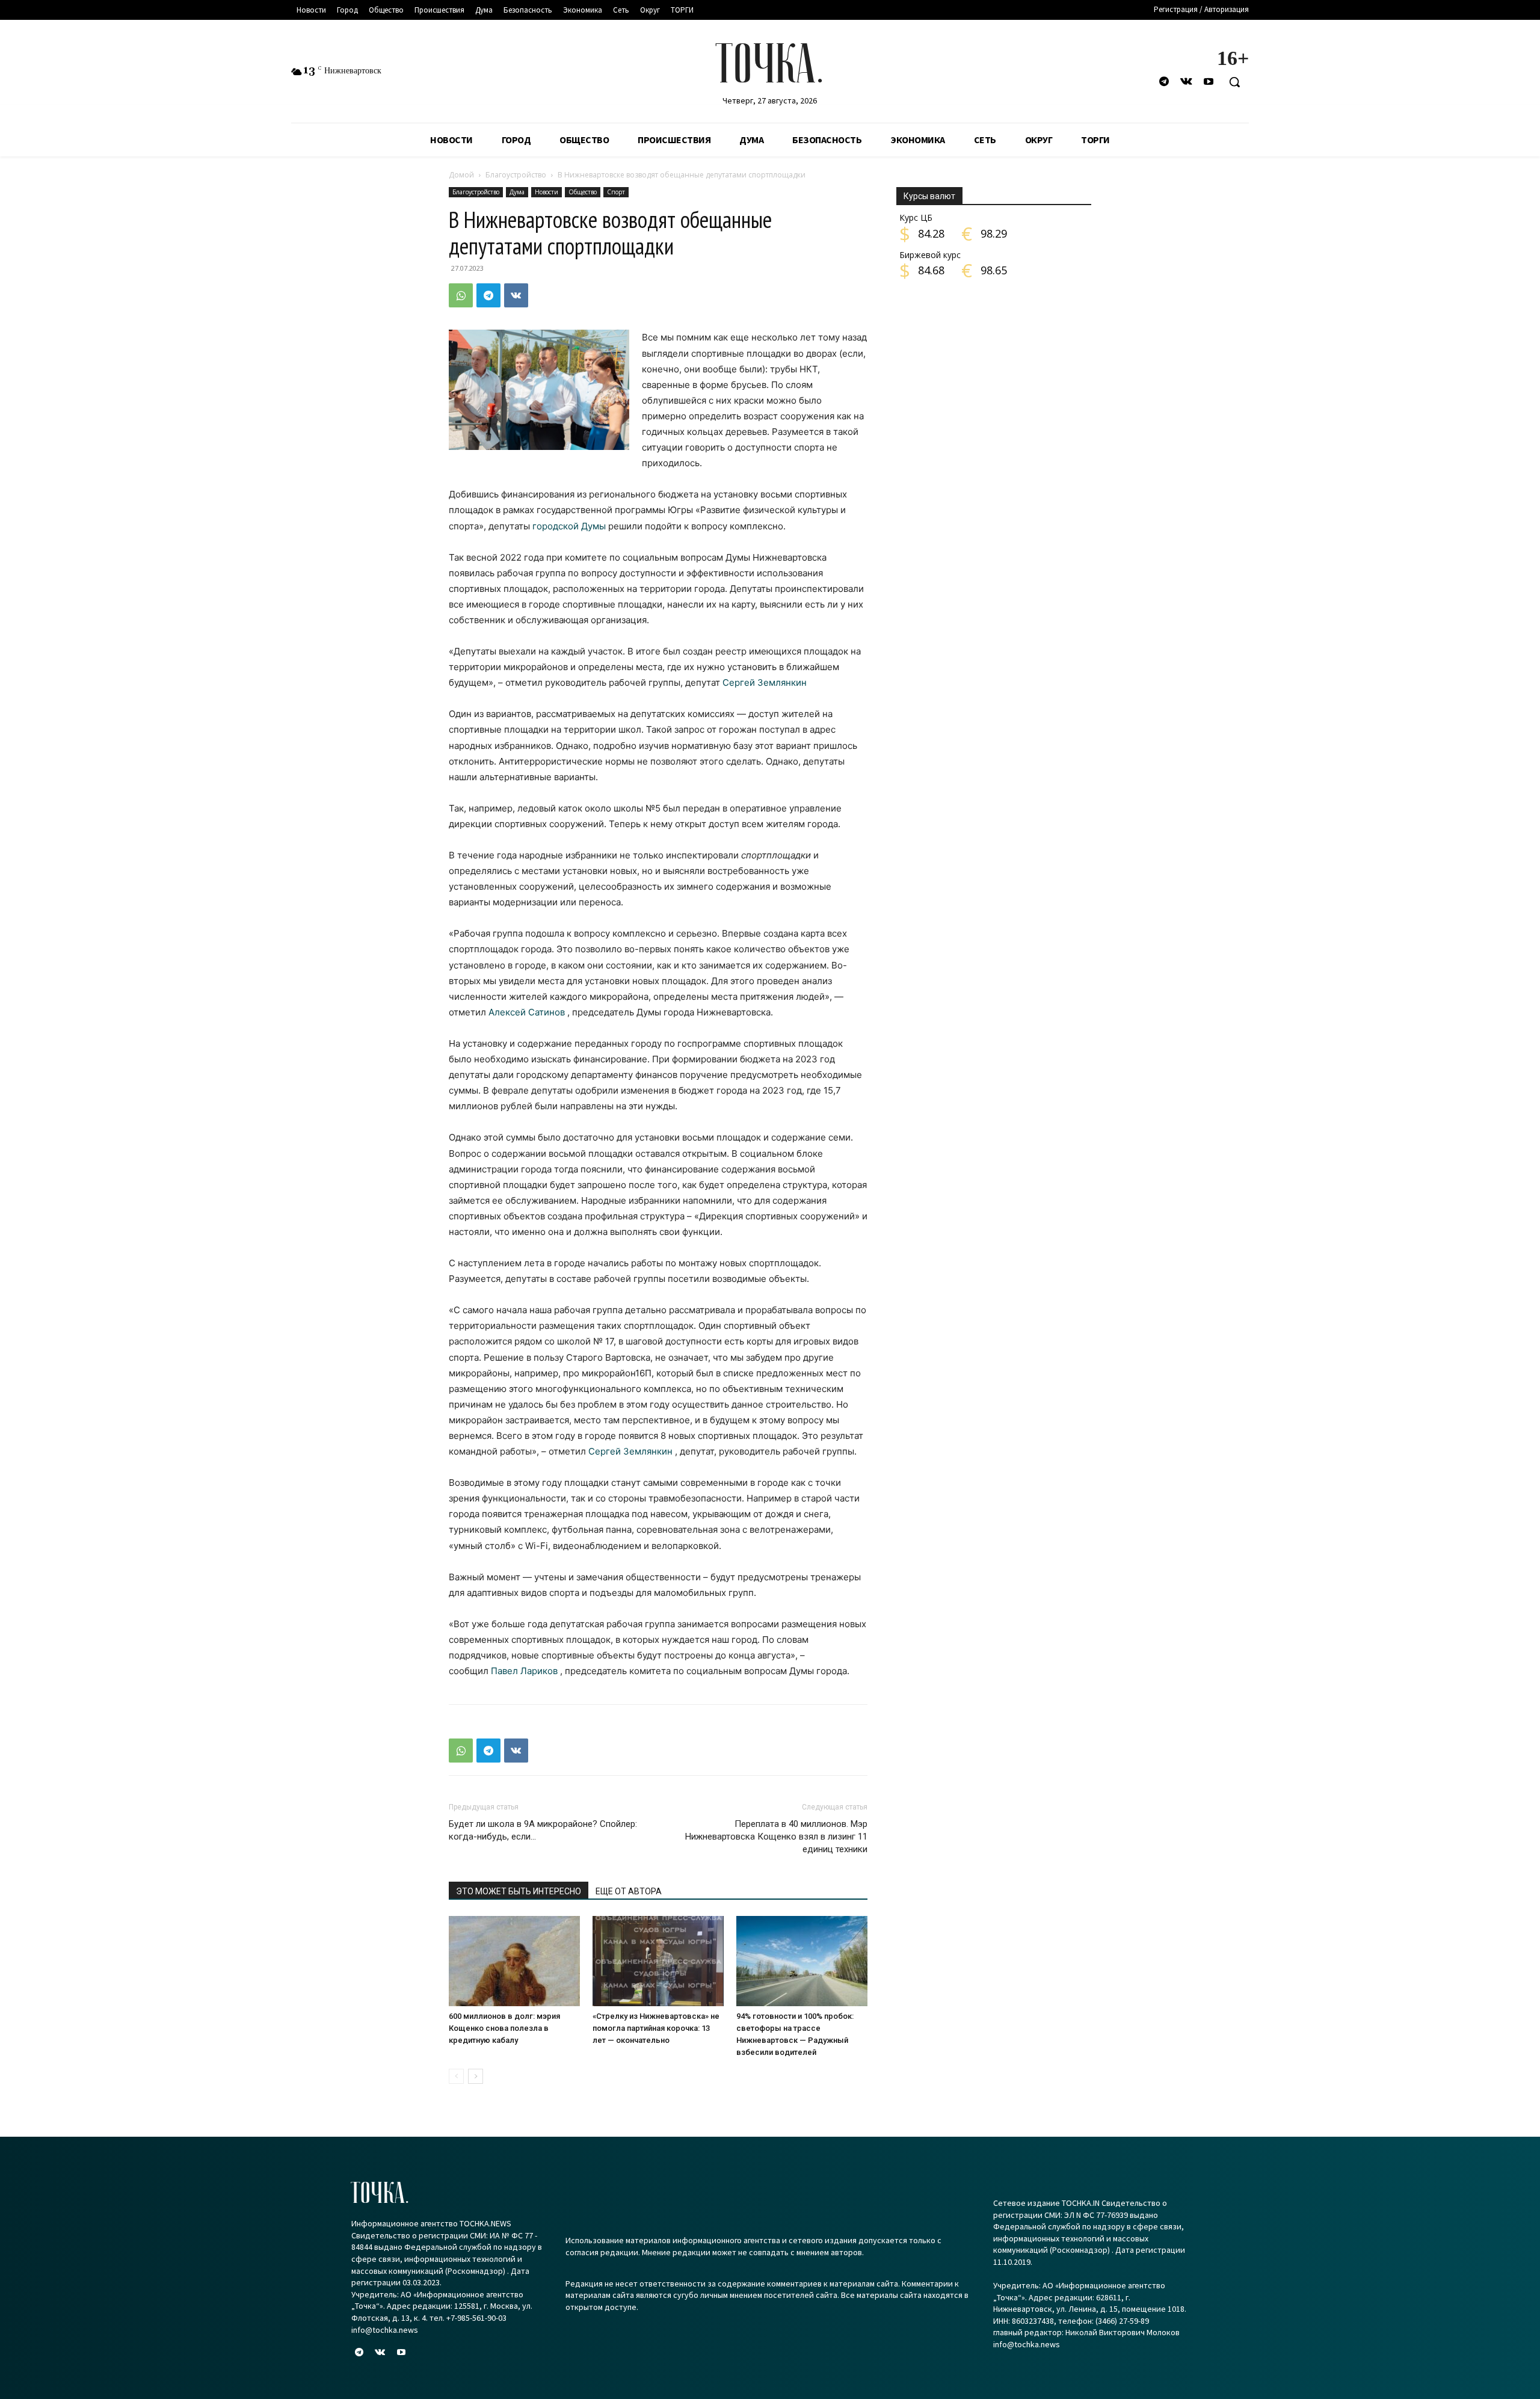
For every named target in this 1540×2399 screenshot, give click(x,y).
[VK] (516, 295)
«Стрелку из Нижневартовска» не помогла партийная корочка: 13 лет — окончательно (656, 2028)
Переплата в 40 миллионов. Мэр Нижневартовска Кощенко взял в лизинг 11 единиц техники (776, 1837)
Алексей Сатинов (527, 1012)
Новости (547, 192)
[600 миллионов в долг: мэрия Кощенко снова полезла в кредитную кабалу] (514, 1961)
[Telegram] (1164, 82)
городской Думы (569, 526)
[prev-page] (456, 2076)
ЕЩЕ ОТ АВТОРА (629, 1891)
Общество (583, 192)
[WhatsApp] (461, 295)
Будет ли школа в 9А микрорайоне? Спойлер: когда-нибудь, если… (543, 1830)
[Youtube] (1209, 82)
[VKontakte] (1187, 82)
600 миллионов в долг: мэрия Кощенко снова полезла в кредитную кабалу (504, 2028)
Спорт (616, 192)
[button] (1234, 82)
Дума (517, 192)
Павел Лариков (524, 1671)
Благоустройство (516, 175)
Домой (461, 175)
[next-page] (476, 2076)
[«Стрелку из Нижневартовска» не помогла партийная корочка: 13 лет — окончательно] (658, 1961)
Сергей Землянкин (765, 682)
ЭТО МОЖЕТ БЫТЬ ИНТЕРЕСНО (519, 1891)
